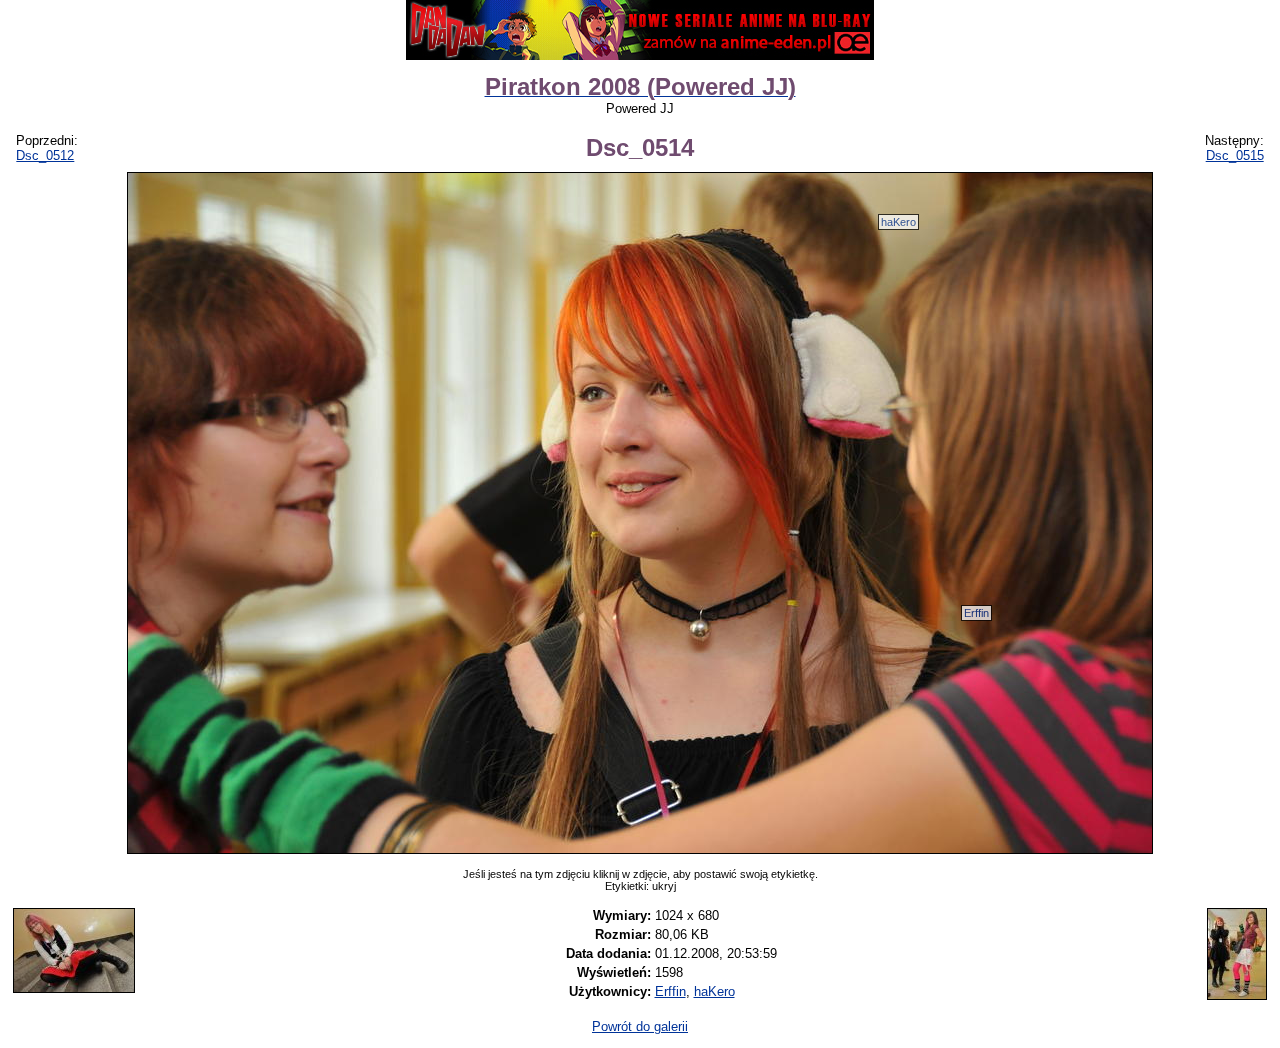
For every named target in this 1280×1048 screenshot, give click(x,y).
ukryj (664, 886)
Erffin (976, 613)
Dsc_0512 (45, 155)
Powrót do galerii (640, 1026)
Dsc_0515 (1235, 155)
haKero (898, 222)
